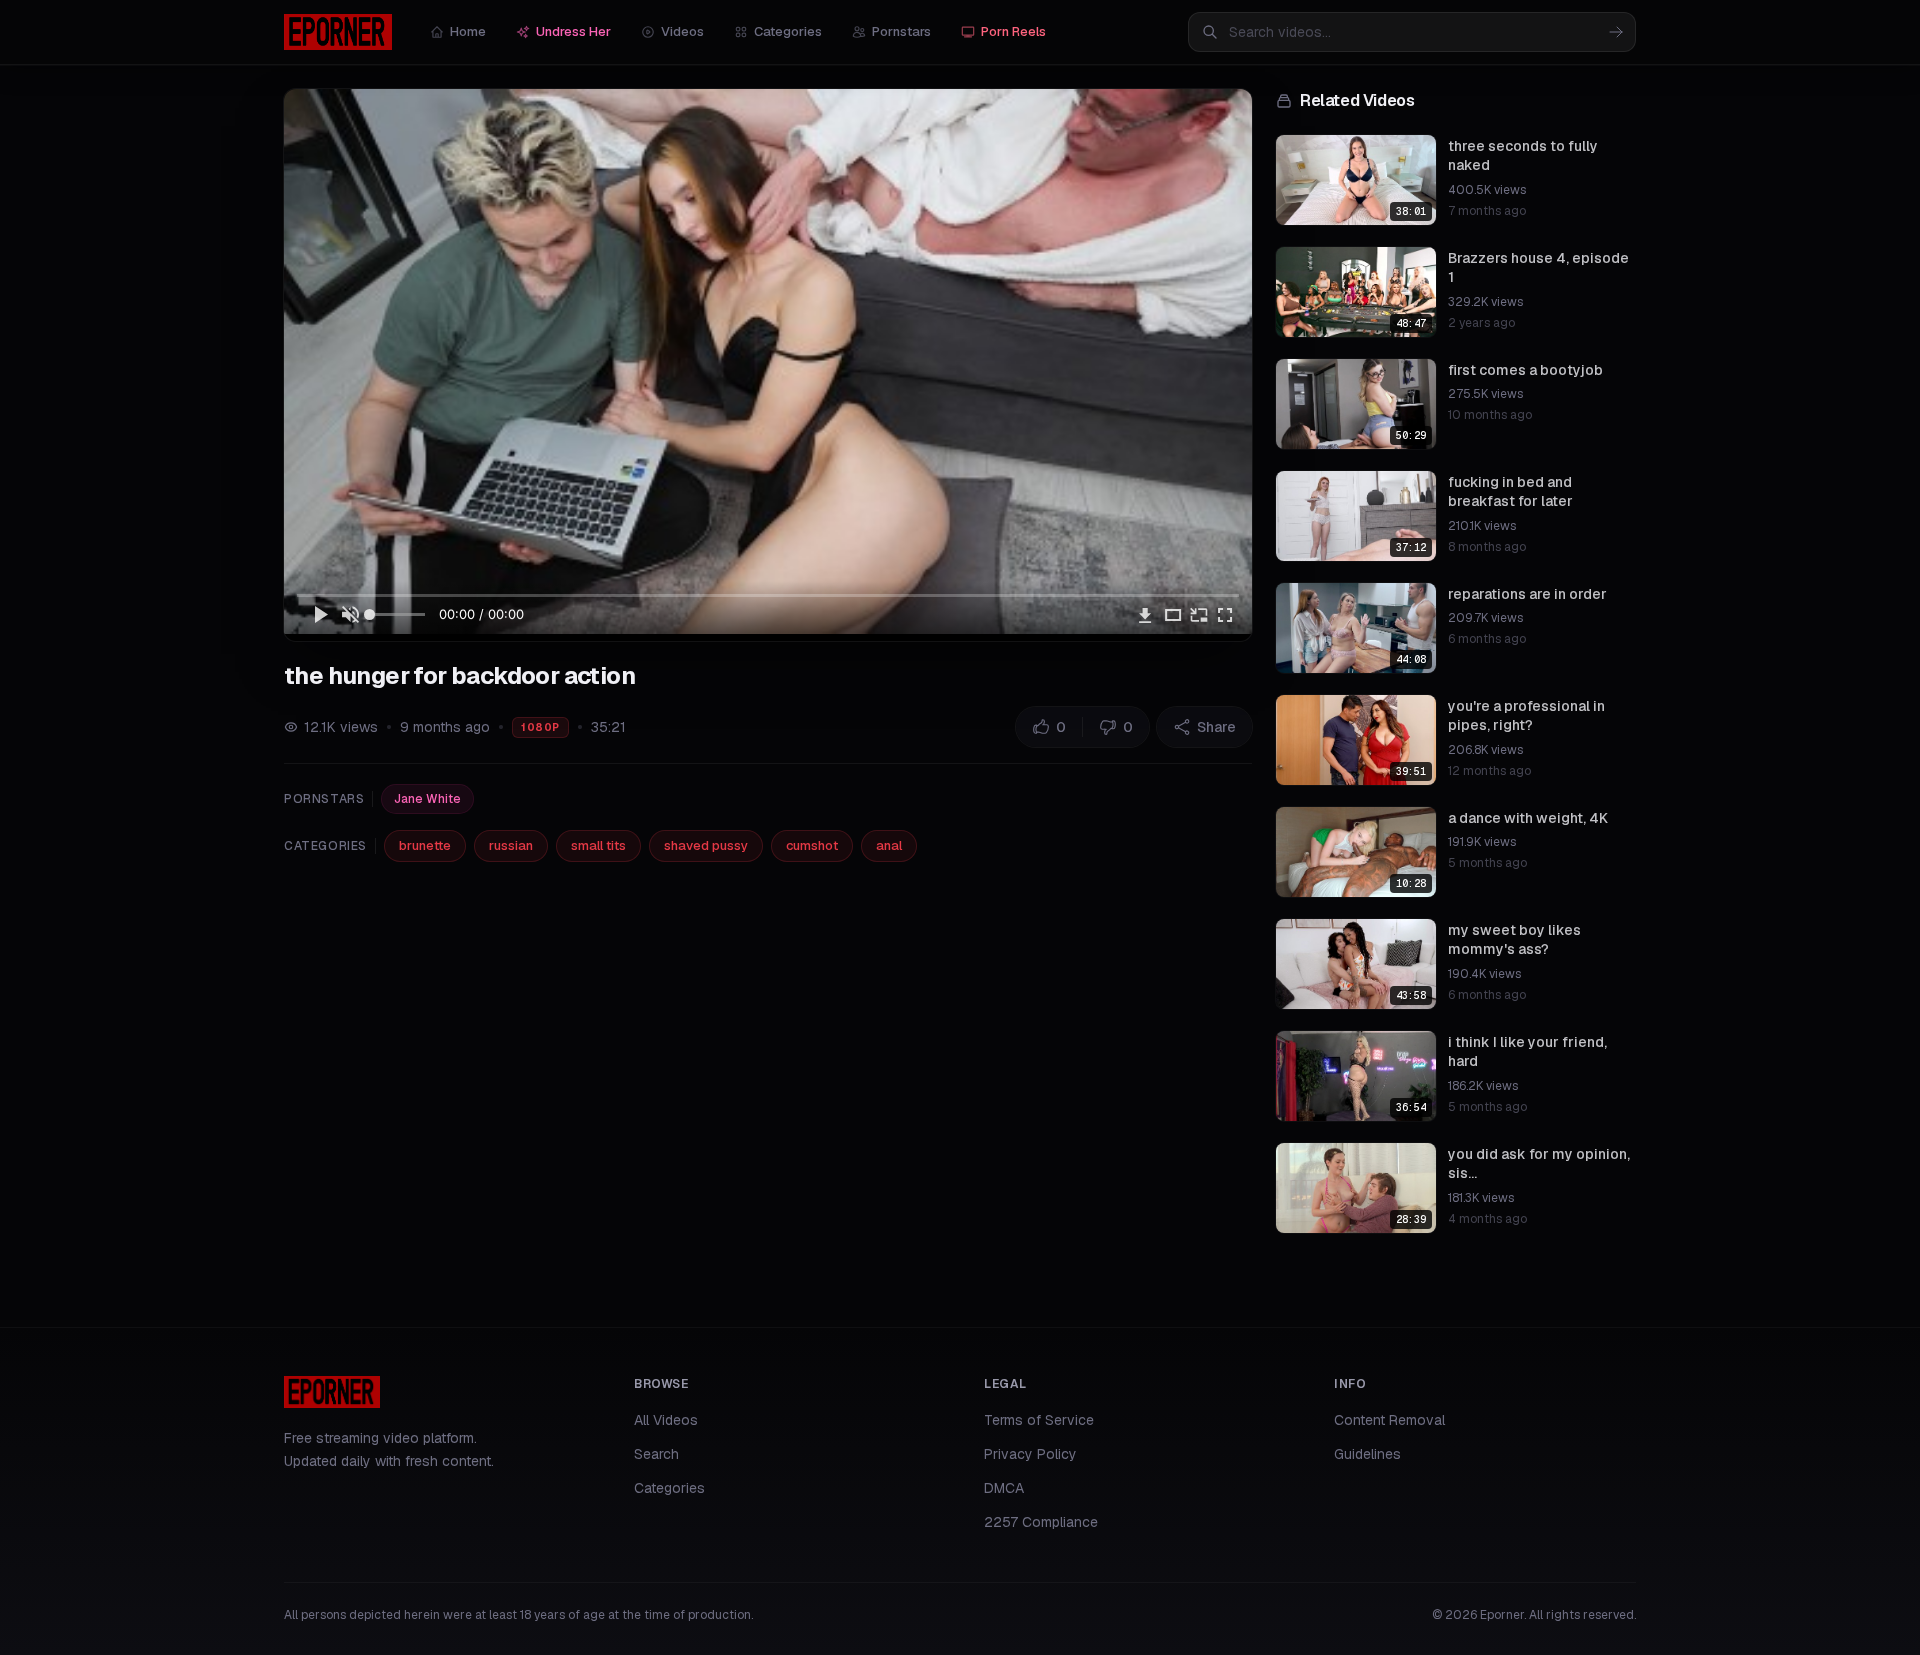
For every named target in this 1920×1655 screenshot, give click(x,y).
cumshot (812, 845)
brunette (425, 845)
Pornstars (901, 31)
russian (511, 845)
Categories (788, 31)
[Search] (1616, 32)
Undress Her (573, 31)
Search (656, 1454)
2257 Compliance (1041, 1522)
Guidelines (1367, 1454)
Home (468, 31)
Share (1216, 727)
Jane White (427, 799)
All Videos (666, 1420)
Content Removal (1389, 1420)
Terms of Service (1039, 1420)
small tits (598, 845)
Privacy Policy (1030, 1454)
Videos (682, 31)
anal (889, 845)
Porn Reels (1013, 31)
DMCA (1004, 1488)
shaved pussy (706, 845)
